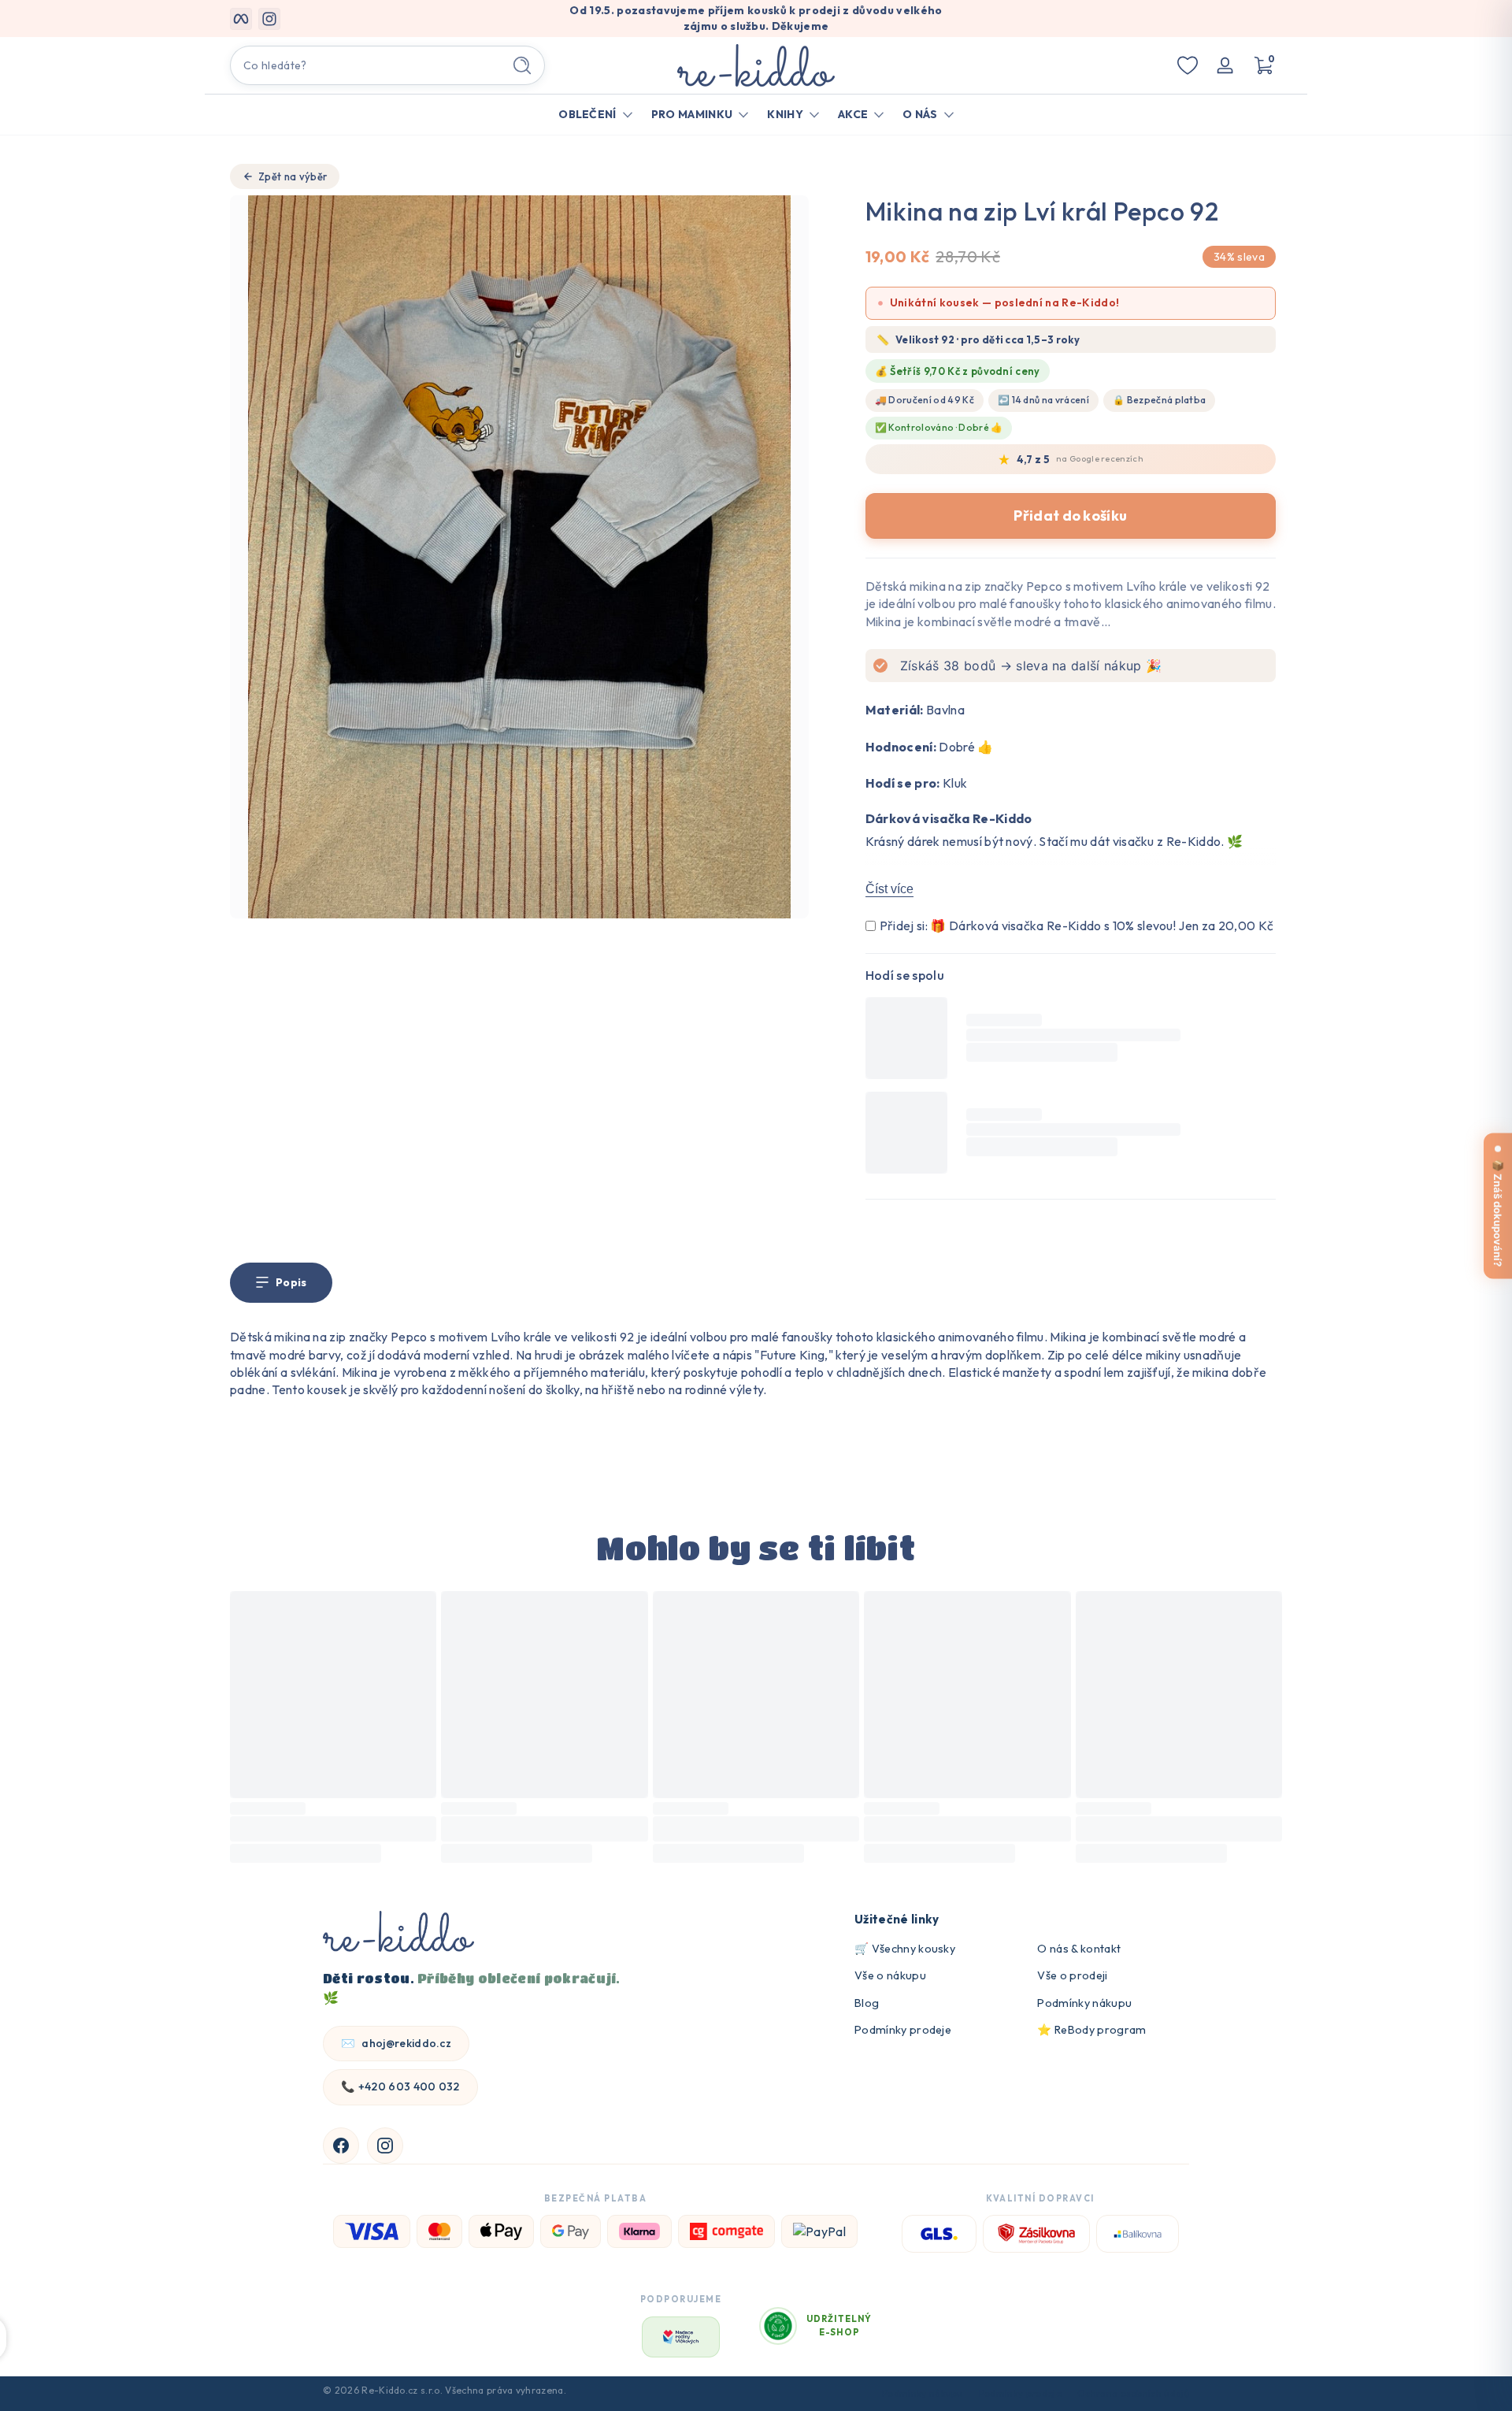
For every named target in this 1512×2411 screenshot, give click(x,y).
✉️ (396, 2043)
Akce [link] (853, 114)
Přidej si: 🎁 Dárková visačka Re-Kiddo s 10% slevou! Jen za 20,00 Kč (1077, 925)
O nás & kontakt (1079, 1949)
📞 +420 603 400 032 (400, 2086)
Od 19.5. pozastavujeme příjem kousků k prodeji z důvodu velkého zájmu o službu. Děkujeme (756, 18)
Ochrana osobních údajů (1133, 2393)
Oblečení (587, 114)
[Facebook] (341, 2146)
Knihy (785, 114)
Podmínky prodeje (903, 2030)
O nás (920, 114)
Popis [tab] (291, 1282)
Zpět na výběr (293, 176)
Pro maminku (692, 114)
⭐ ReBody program (1091, 2030)
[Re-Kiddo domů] (398, 1933)
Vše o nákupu (890, 1975)
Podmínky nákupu (1084, 2003)
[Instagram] (385, 2146)
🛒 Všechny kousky (905, 1949)
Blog (867, 2003)
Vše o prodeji (1072, 1975)
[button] (1263, 65)
